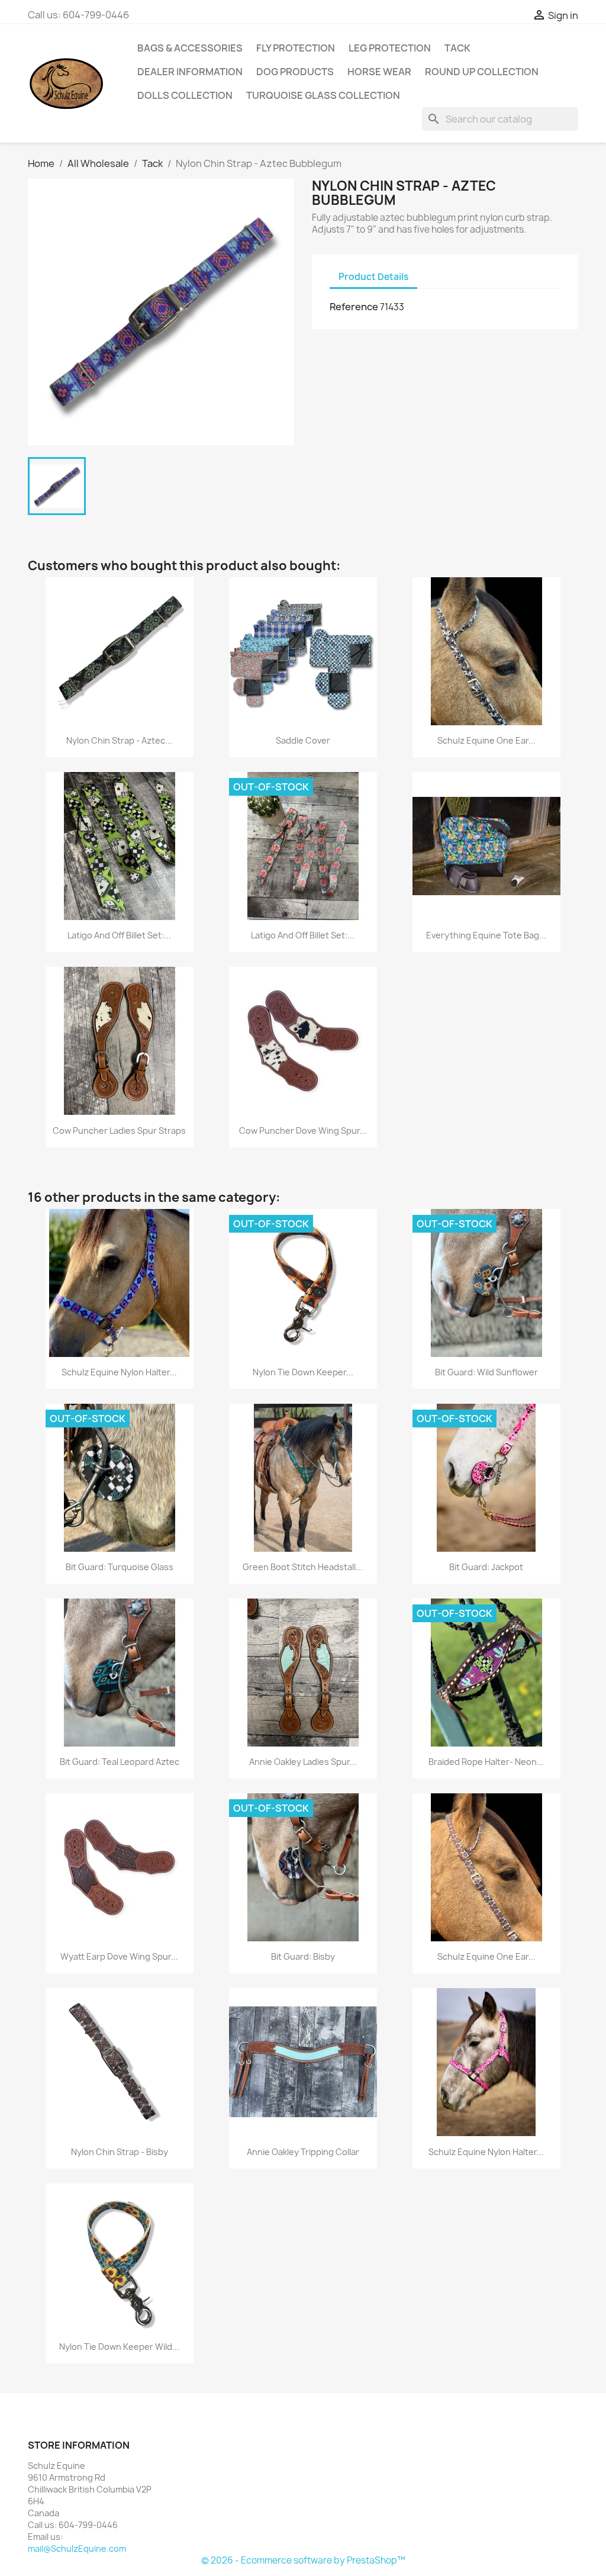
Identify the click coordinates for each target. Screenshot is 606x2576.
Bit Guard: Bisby (303, 1956)
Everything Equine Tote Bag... (486, 935)
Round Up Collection (482, 72)
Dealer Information (190, 72)
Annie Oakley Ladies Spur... (303, 1762)
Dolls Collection (185, 95)
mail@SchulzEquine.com (77, 2548)
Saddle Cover (303, 740)
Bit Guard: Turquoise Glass (120, 1567)
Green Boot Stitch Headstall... (303, 1567)
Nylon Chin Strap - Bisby (120, 2152)
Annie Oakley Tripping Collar (303, 2152)
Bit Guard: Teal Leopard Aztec (120, 1762)
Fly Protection (296, 48)
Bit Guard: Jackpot (486, 1567)
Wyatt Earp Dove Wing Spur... (119, 1956)
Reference (354, 307)
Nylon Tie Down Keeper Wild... (119, 2347)
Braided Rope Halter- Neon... (486, 1762)
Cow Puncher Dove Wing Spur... (303, 1131)
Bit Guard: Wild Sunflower (486, 1372)
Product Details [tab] (373, 277)
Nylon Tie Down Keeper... (303, 1372)
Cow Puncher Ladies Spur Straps (119, 1131)
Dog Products (295, 72)
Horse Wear (379, 72)
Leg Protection (390, 48)
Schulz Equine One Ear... (486, 740)
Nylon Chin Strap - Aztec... (119, 740)
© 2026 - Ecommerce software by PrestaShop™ (303, 2560)
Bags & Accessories (190, 48)
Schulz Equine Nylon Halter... (119, 1372)
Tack (457, 48)
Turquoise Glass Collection (323, 95)
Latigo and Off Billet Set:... (119, 935)
